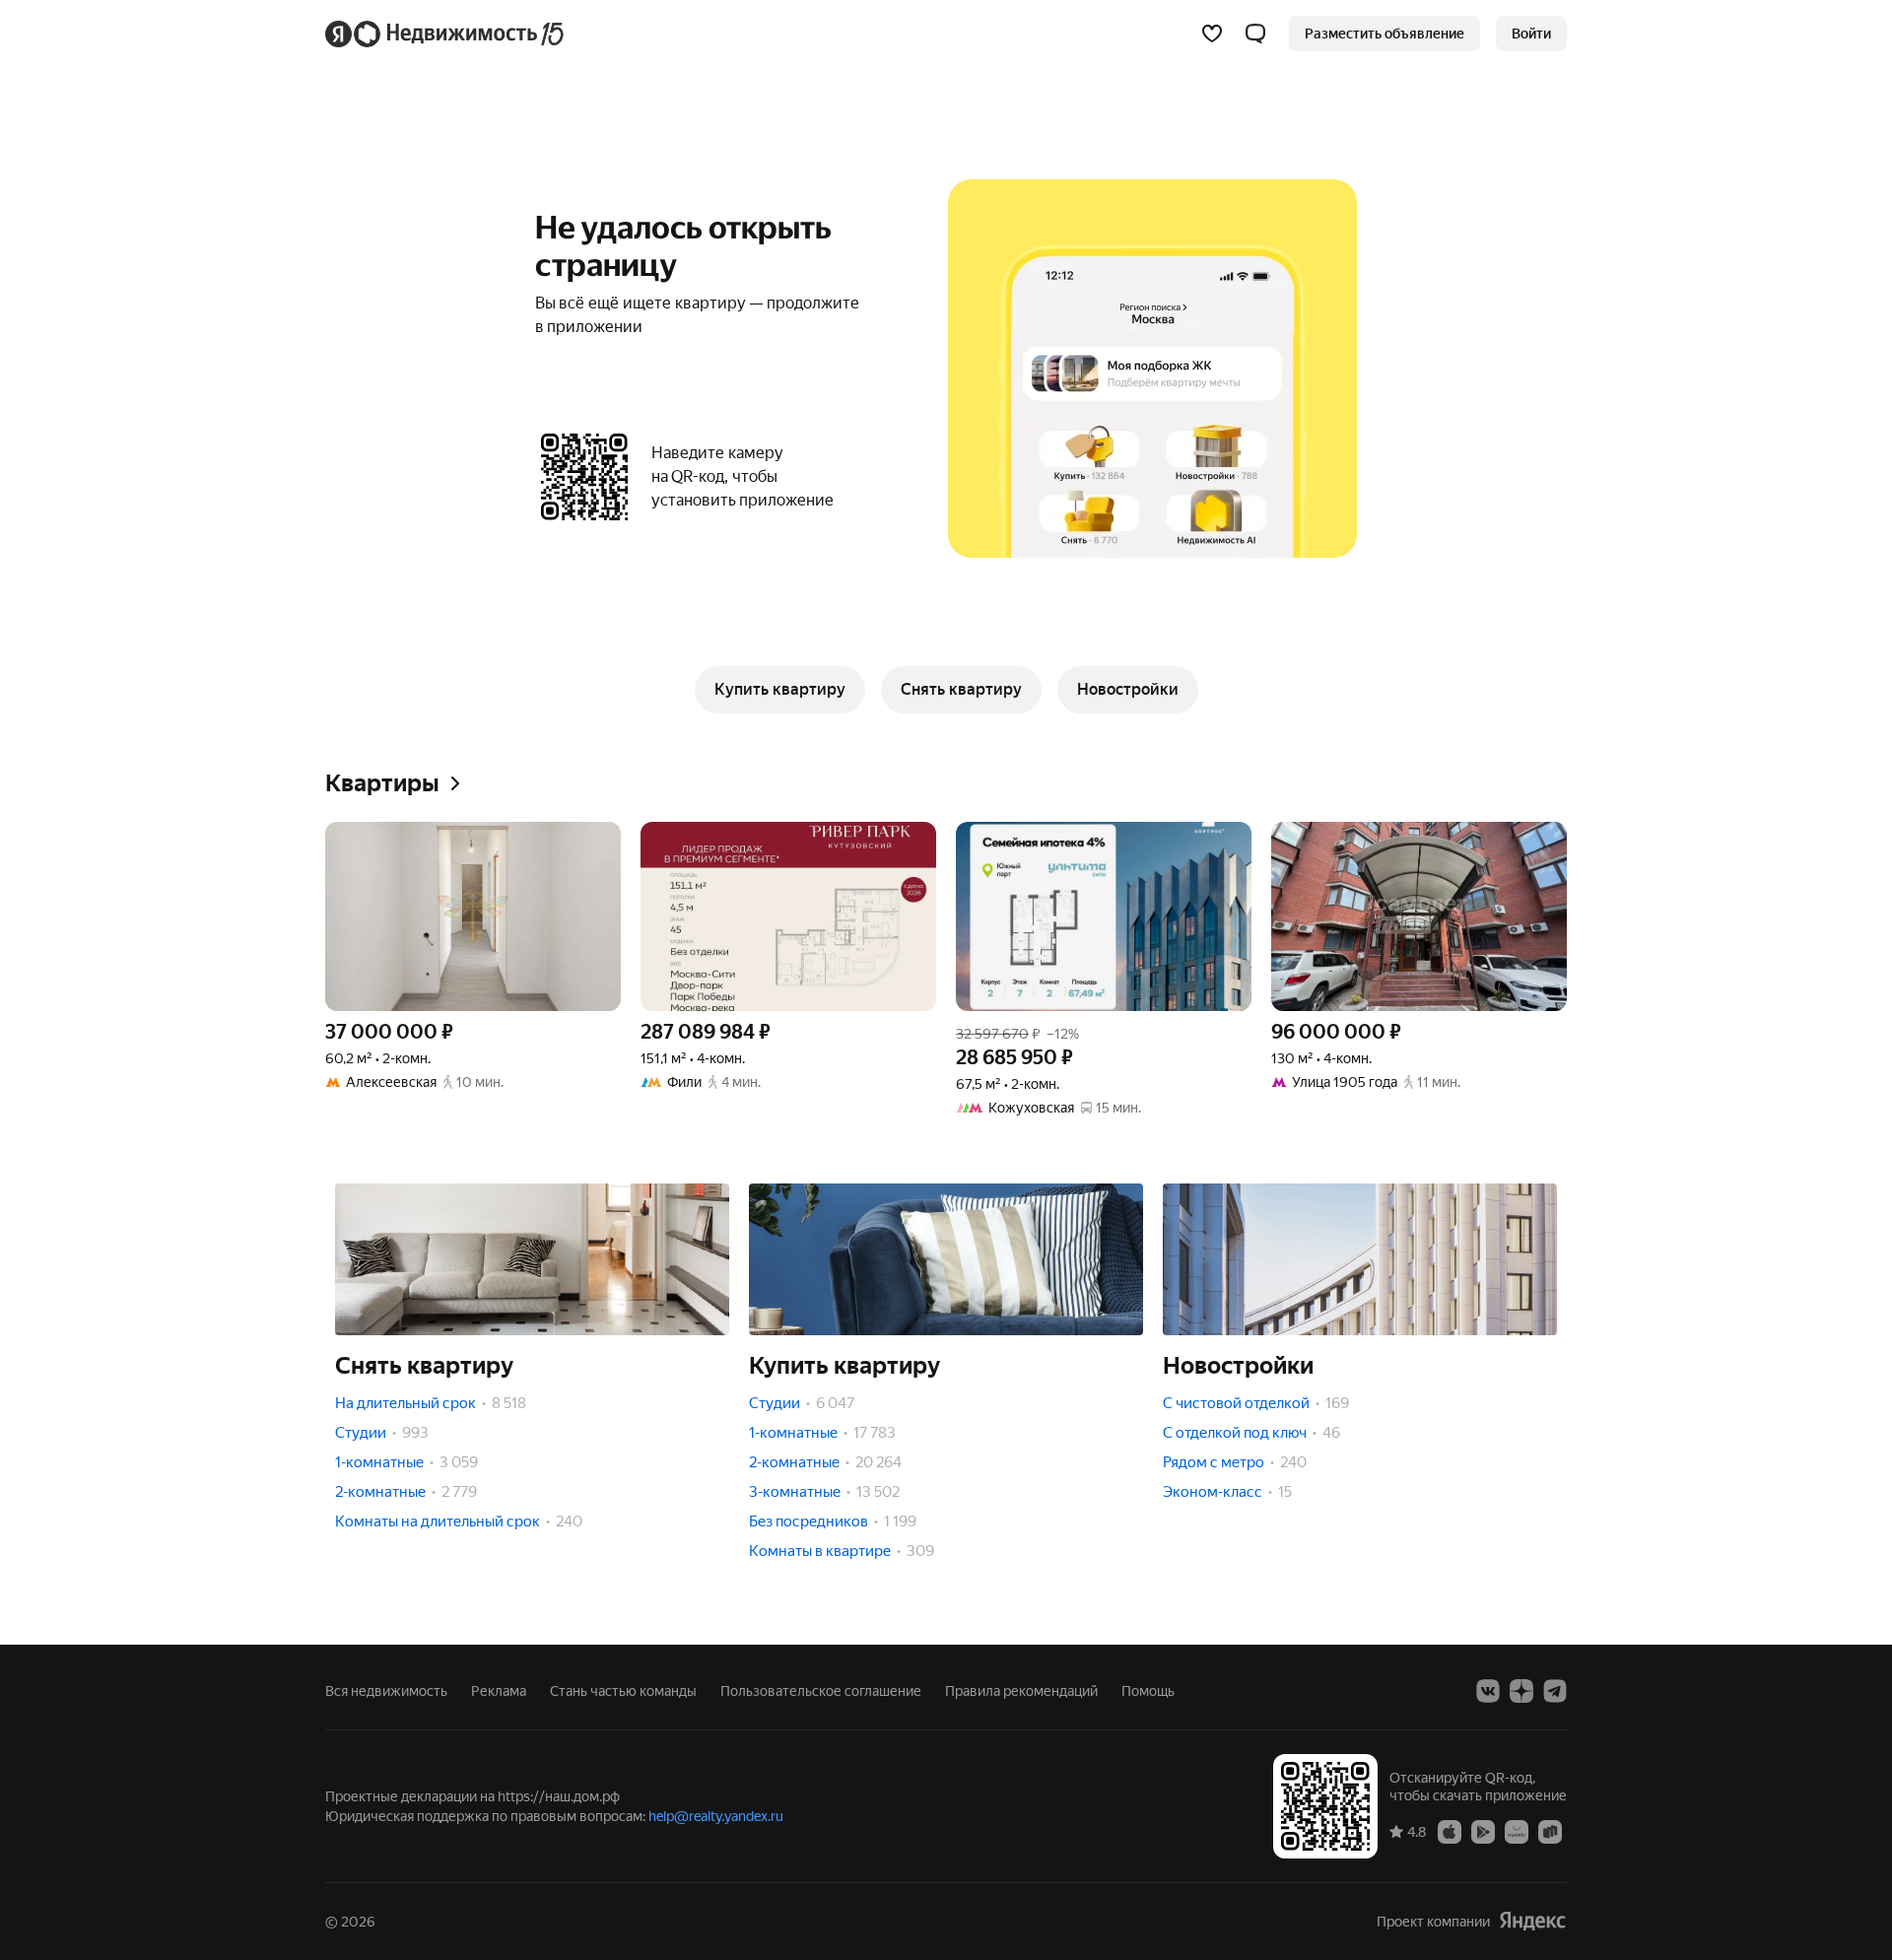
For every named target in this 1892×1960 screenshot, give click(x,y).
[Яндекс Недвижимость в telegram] (1555, 1691)
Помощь (1148, 1691)
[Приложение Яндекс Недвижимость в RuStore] (1550, 1831)
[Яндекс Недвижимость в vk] (1488, 1691)
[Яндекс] (1532, 1921)
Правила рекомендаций (1021, 1691)
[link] (1531, 34)
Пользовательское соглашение (821, 1691)
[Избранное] (1212, 34)
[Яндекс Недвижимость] (446, 34)
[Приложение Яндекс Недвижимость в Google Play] (1483, 1831)
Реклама (499, 1691)
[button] (1255, 34)
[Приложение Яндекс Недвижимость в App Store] (1450, 1831)
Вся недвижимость (386, 1691)
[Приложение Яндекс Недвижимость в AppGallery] (1517, 1831)
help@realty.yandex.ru (716, 1816)
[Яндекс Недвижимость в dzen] (1521, 1691)
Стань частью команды (623, 1691)
